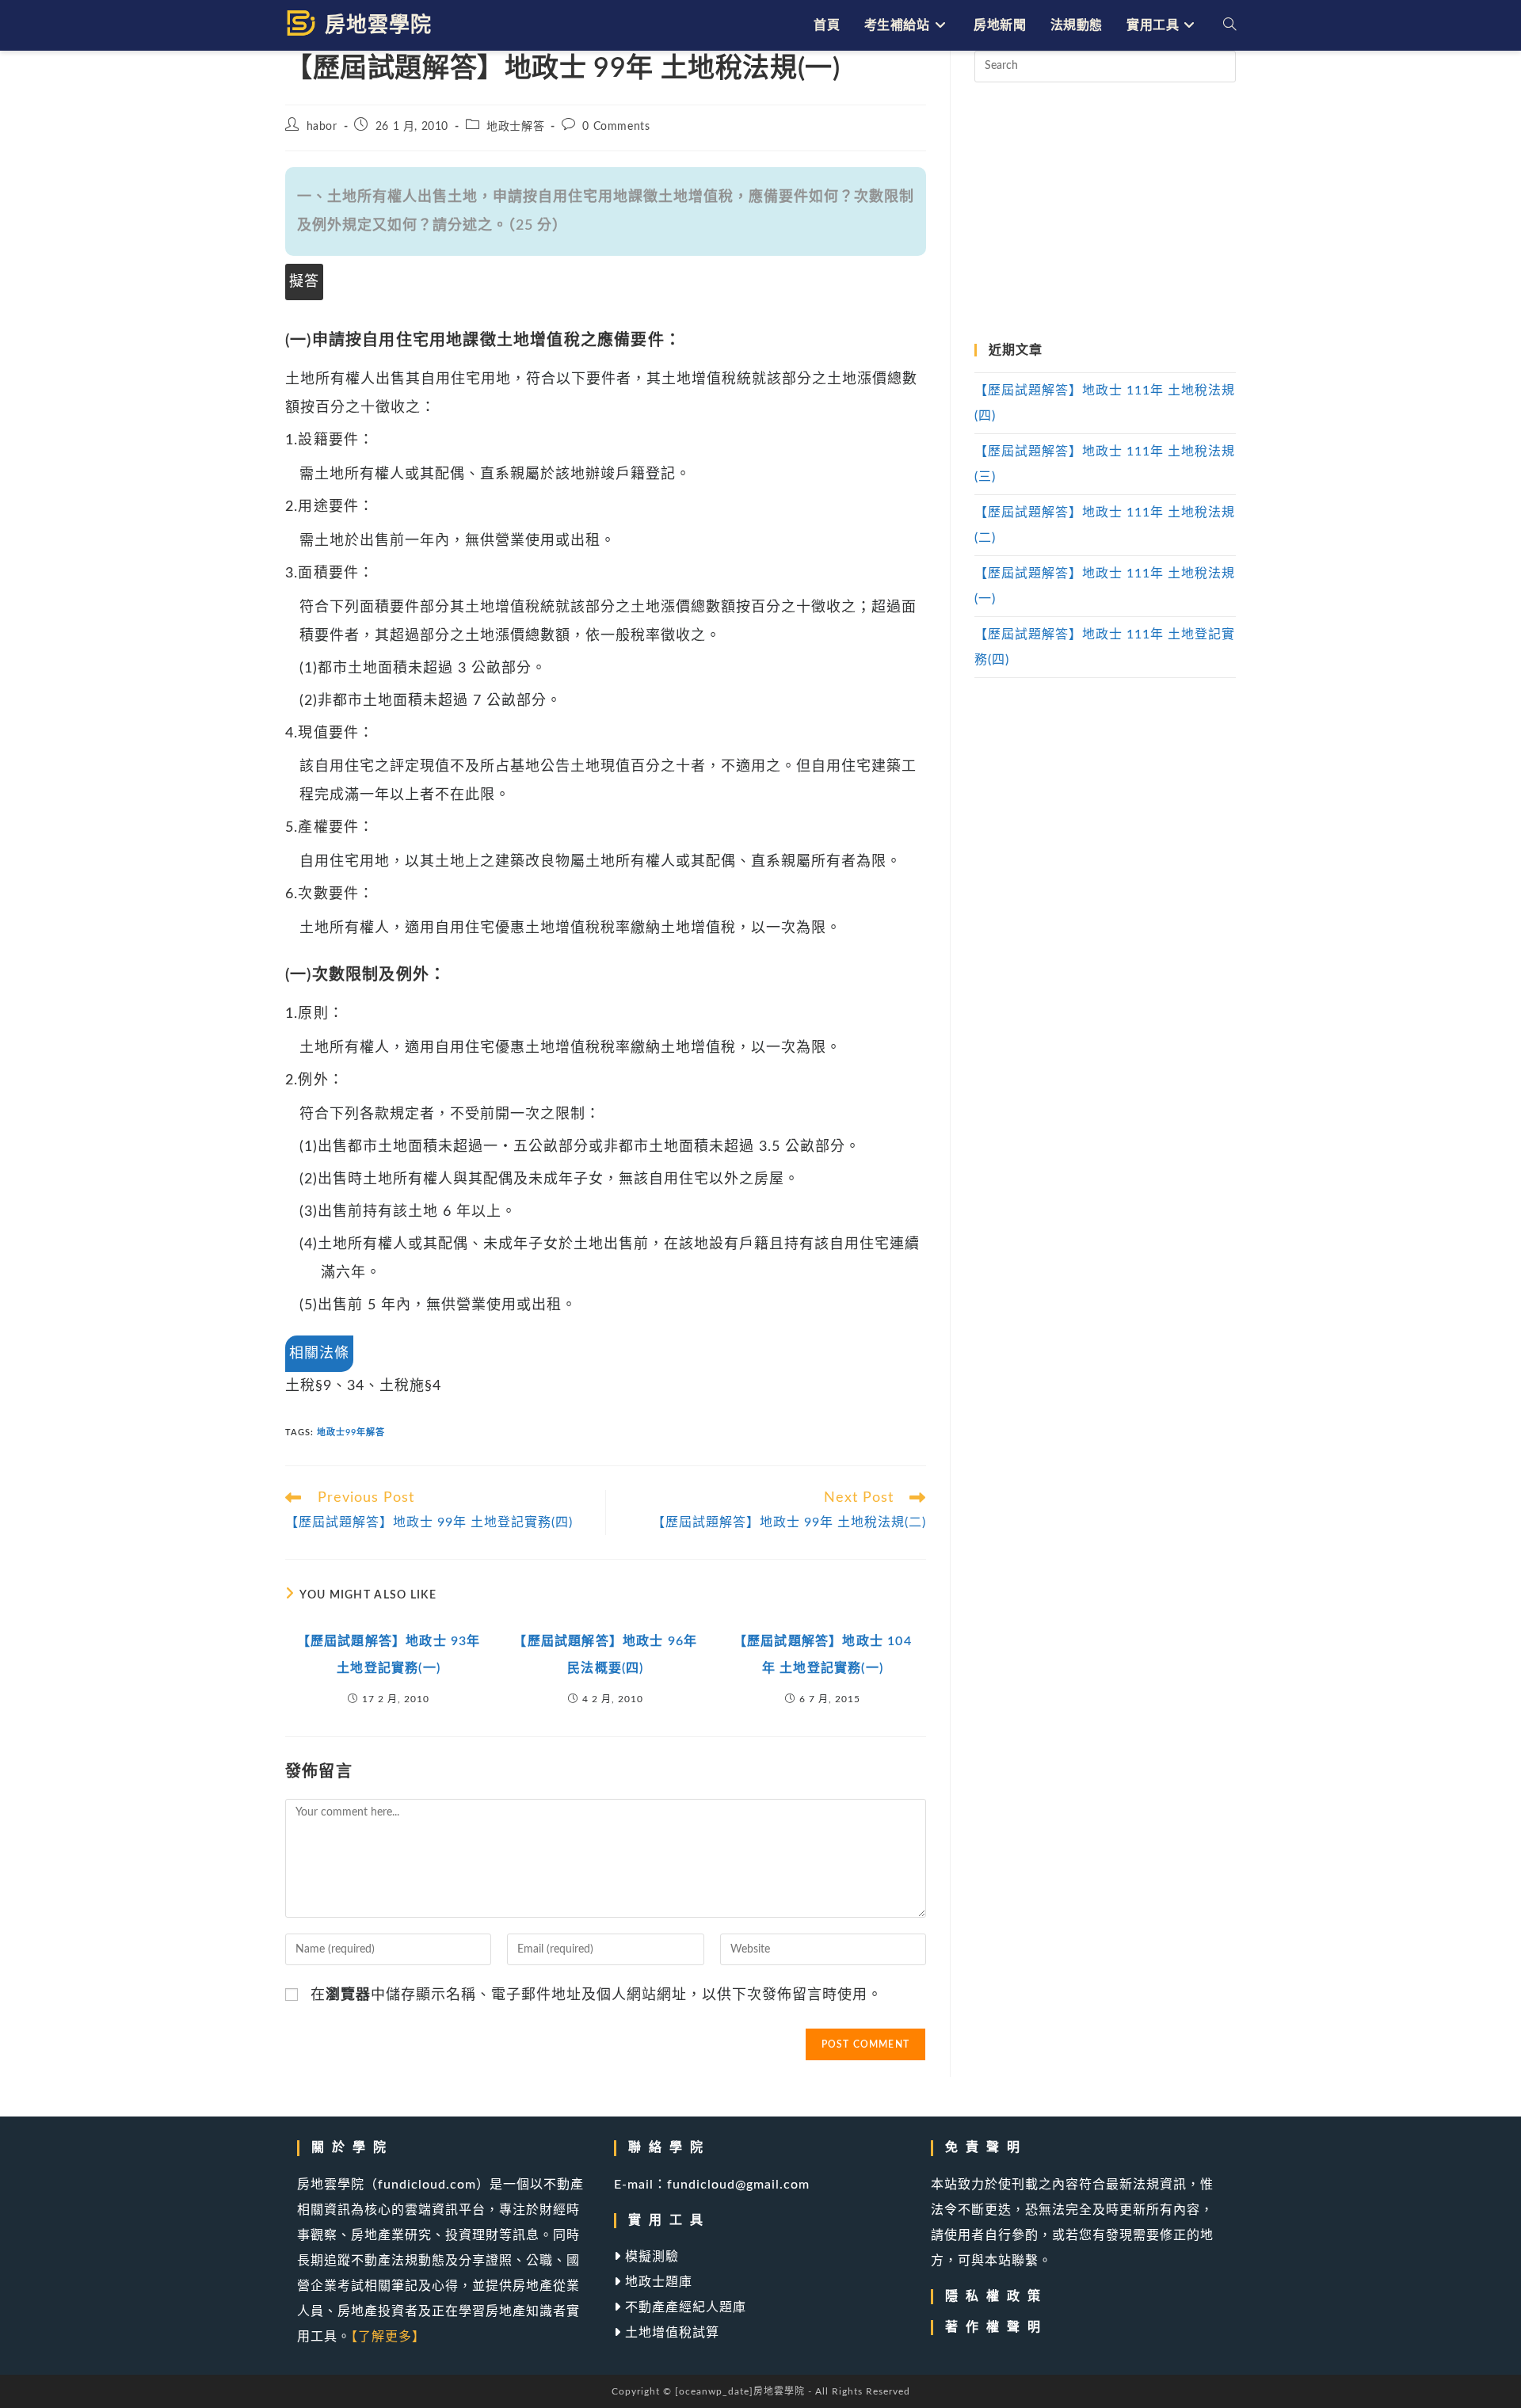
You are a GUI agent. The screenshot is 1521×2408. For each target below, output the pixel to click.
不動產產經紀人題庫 (684, 2307)
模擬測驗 (650, 2257)
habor (322, 127)
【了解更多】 (388, 2337)
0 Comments (616, 127)
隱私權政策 (997, 2296)
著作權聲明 (997, 2327)
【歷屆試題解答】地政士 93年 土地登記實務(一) (389, 1655)
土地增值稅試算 (670, 2333)
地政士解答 (515, 127)
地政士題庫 (657, 2282)
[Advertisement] (1105, 213)
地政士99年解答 (351, 1433)
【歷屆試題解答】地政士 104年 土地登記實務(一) (823, 1655)
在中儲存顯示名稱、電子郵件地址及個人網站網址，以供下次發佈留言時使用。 (597, 1995)
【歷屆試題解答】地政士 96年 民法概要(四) (605, 1655)
